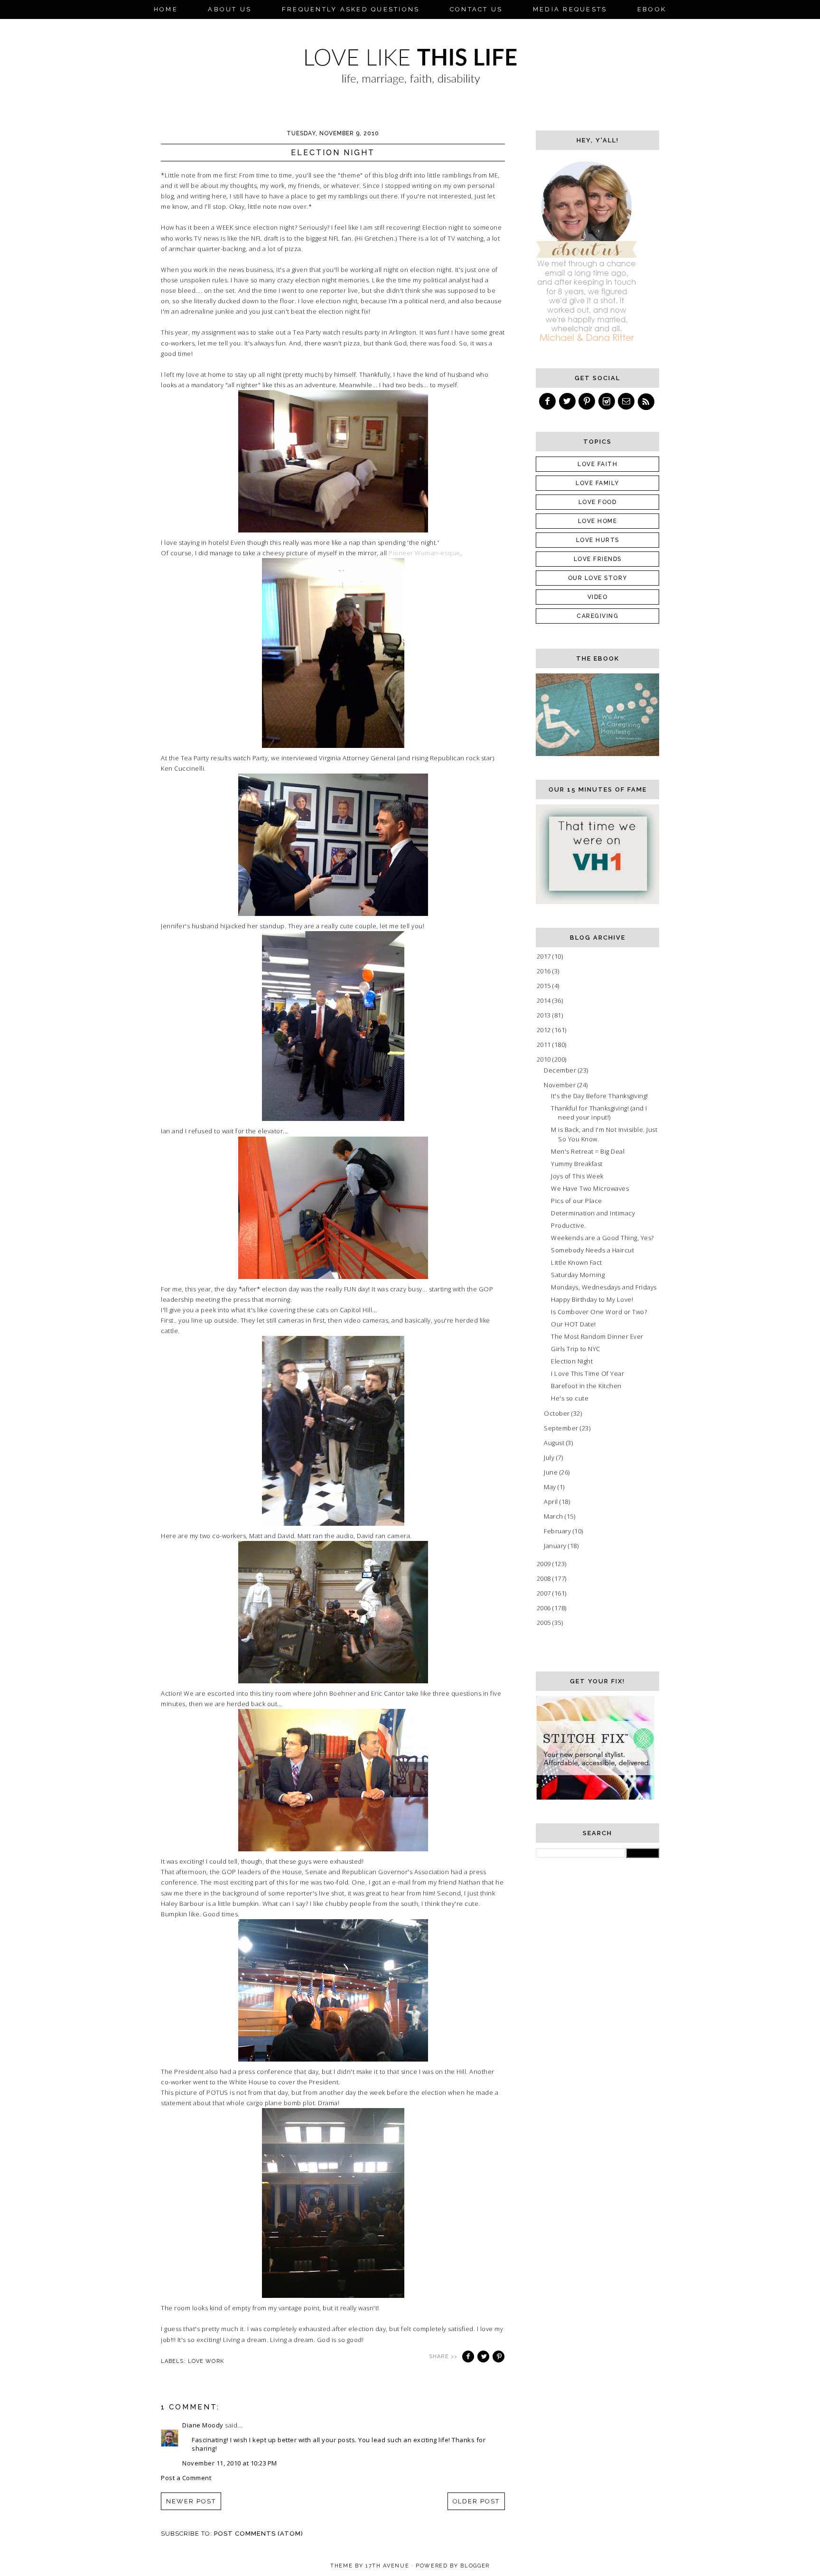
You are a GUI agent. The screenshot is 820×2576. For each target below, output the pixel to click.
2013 (545, 1015)
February (558, 1531)
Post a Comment (186, 2478)
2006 (545, 1608)
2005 (545, 1623)
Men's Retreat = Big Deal (588, 1151)
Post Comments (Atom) (259, 2534)
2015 (545, 986)
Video (598, 597)
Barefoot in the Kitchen (586, 1386)
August (555, 1443)
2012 (545, 1030)
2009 (545, 1564)
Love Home (598, 521)
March (554, 1516)
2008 (545, 1578)
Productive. (568, 1225)
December (561, 1070)
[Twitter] (568, 401)
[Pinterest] (587, 401)
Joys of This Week (577, 1176)
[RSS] (647, 401)
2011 (545, 1045)
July (550, 1457)
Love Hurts (598, 540)
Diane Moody (203, 2425)
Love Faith (597, 464)
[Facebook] (548, 401)
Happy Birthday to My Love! (592, 1299)
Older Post (476, 2501)
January (556, 1546)
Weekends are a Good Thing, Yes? (602, 1238)
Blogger (475, 2566)
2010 (545, 1059)
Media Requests (570, 9)
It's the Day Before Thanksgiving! (600, 1096)
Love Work (206, 2361)
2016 (545, 971)
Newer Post (191, 2501)
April (552, 1502)
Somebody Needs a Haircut (592, 1250)
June (552, 1472)
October (558, 1413)
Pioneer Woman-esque (424, 553)
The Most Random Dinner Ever (597, 1336)
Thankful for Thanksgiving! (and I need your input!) (599, 1113)
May (551, 1487)
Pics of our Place (577, 1201)
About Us (230, 9)
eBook (652, 9)
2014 (545, 1000)
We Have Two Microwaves (590, 1188)
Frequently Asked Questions (351, 9)
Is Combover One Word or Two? (599, 1312)
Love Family (597, 483)
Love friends (598, 559)
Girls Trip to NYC (576, 1349)
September (562, 1428)
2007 (545, 1593)
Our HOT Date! (573, 1324)
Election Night (572, 1361)
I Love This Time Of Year (587, 1373)
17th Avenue (387, 2566)
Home (166, 9)
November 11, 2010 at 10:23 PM (230, 2463)
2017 (545, 956)
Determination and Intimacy (593, 1213)
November (561, 1085)
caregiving (597, 616)
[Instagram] (607, 401)
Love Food (598, 502)
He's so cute (570, 1398)
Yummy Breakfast (577, 1164)
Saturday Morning (578, 1275)
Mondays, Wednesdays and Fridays (604, 1287)
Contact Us (476, 9)
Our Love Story (598, 578)
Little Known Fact (577, 1262)
